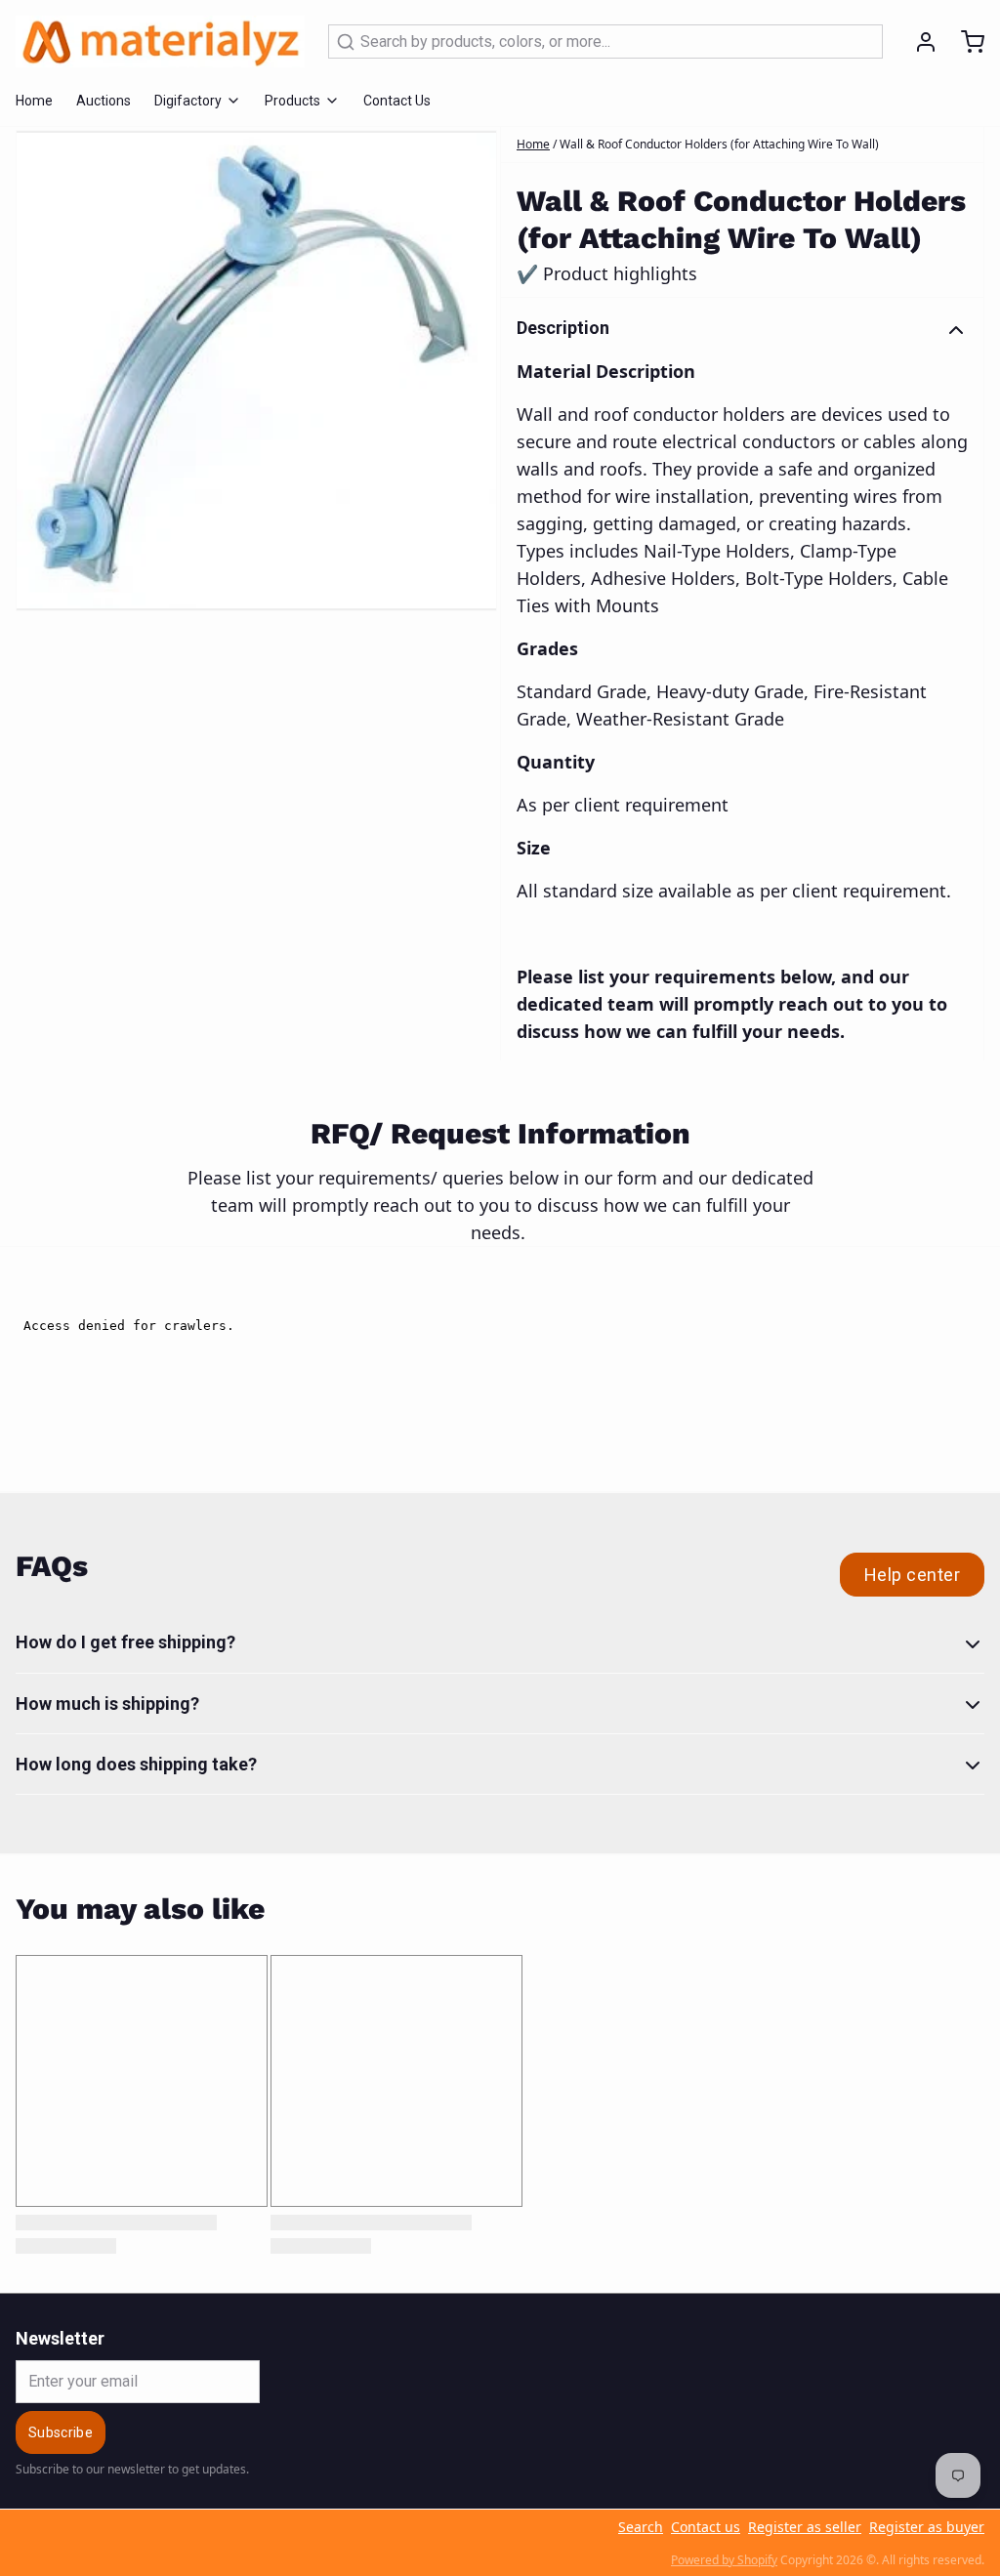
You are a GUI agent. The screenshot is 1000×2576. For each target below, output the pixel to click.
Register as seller (805, 2527)
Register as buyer (927, 2527)
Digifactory (188, 101)
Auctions (104, 101)
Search (641, 2527)
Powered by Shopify (724, 2560)
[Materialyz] (160, 42)
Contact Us (397, 101)
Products (292, 101)
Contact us (706, 2527)
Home (34, 101)
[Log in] (918, 42)
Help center (912, 1575)
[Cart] (965, 42)
